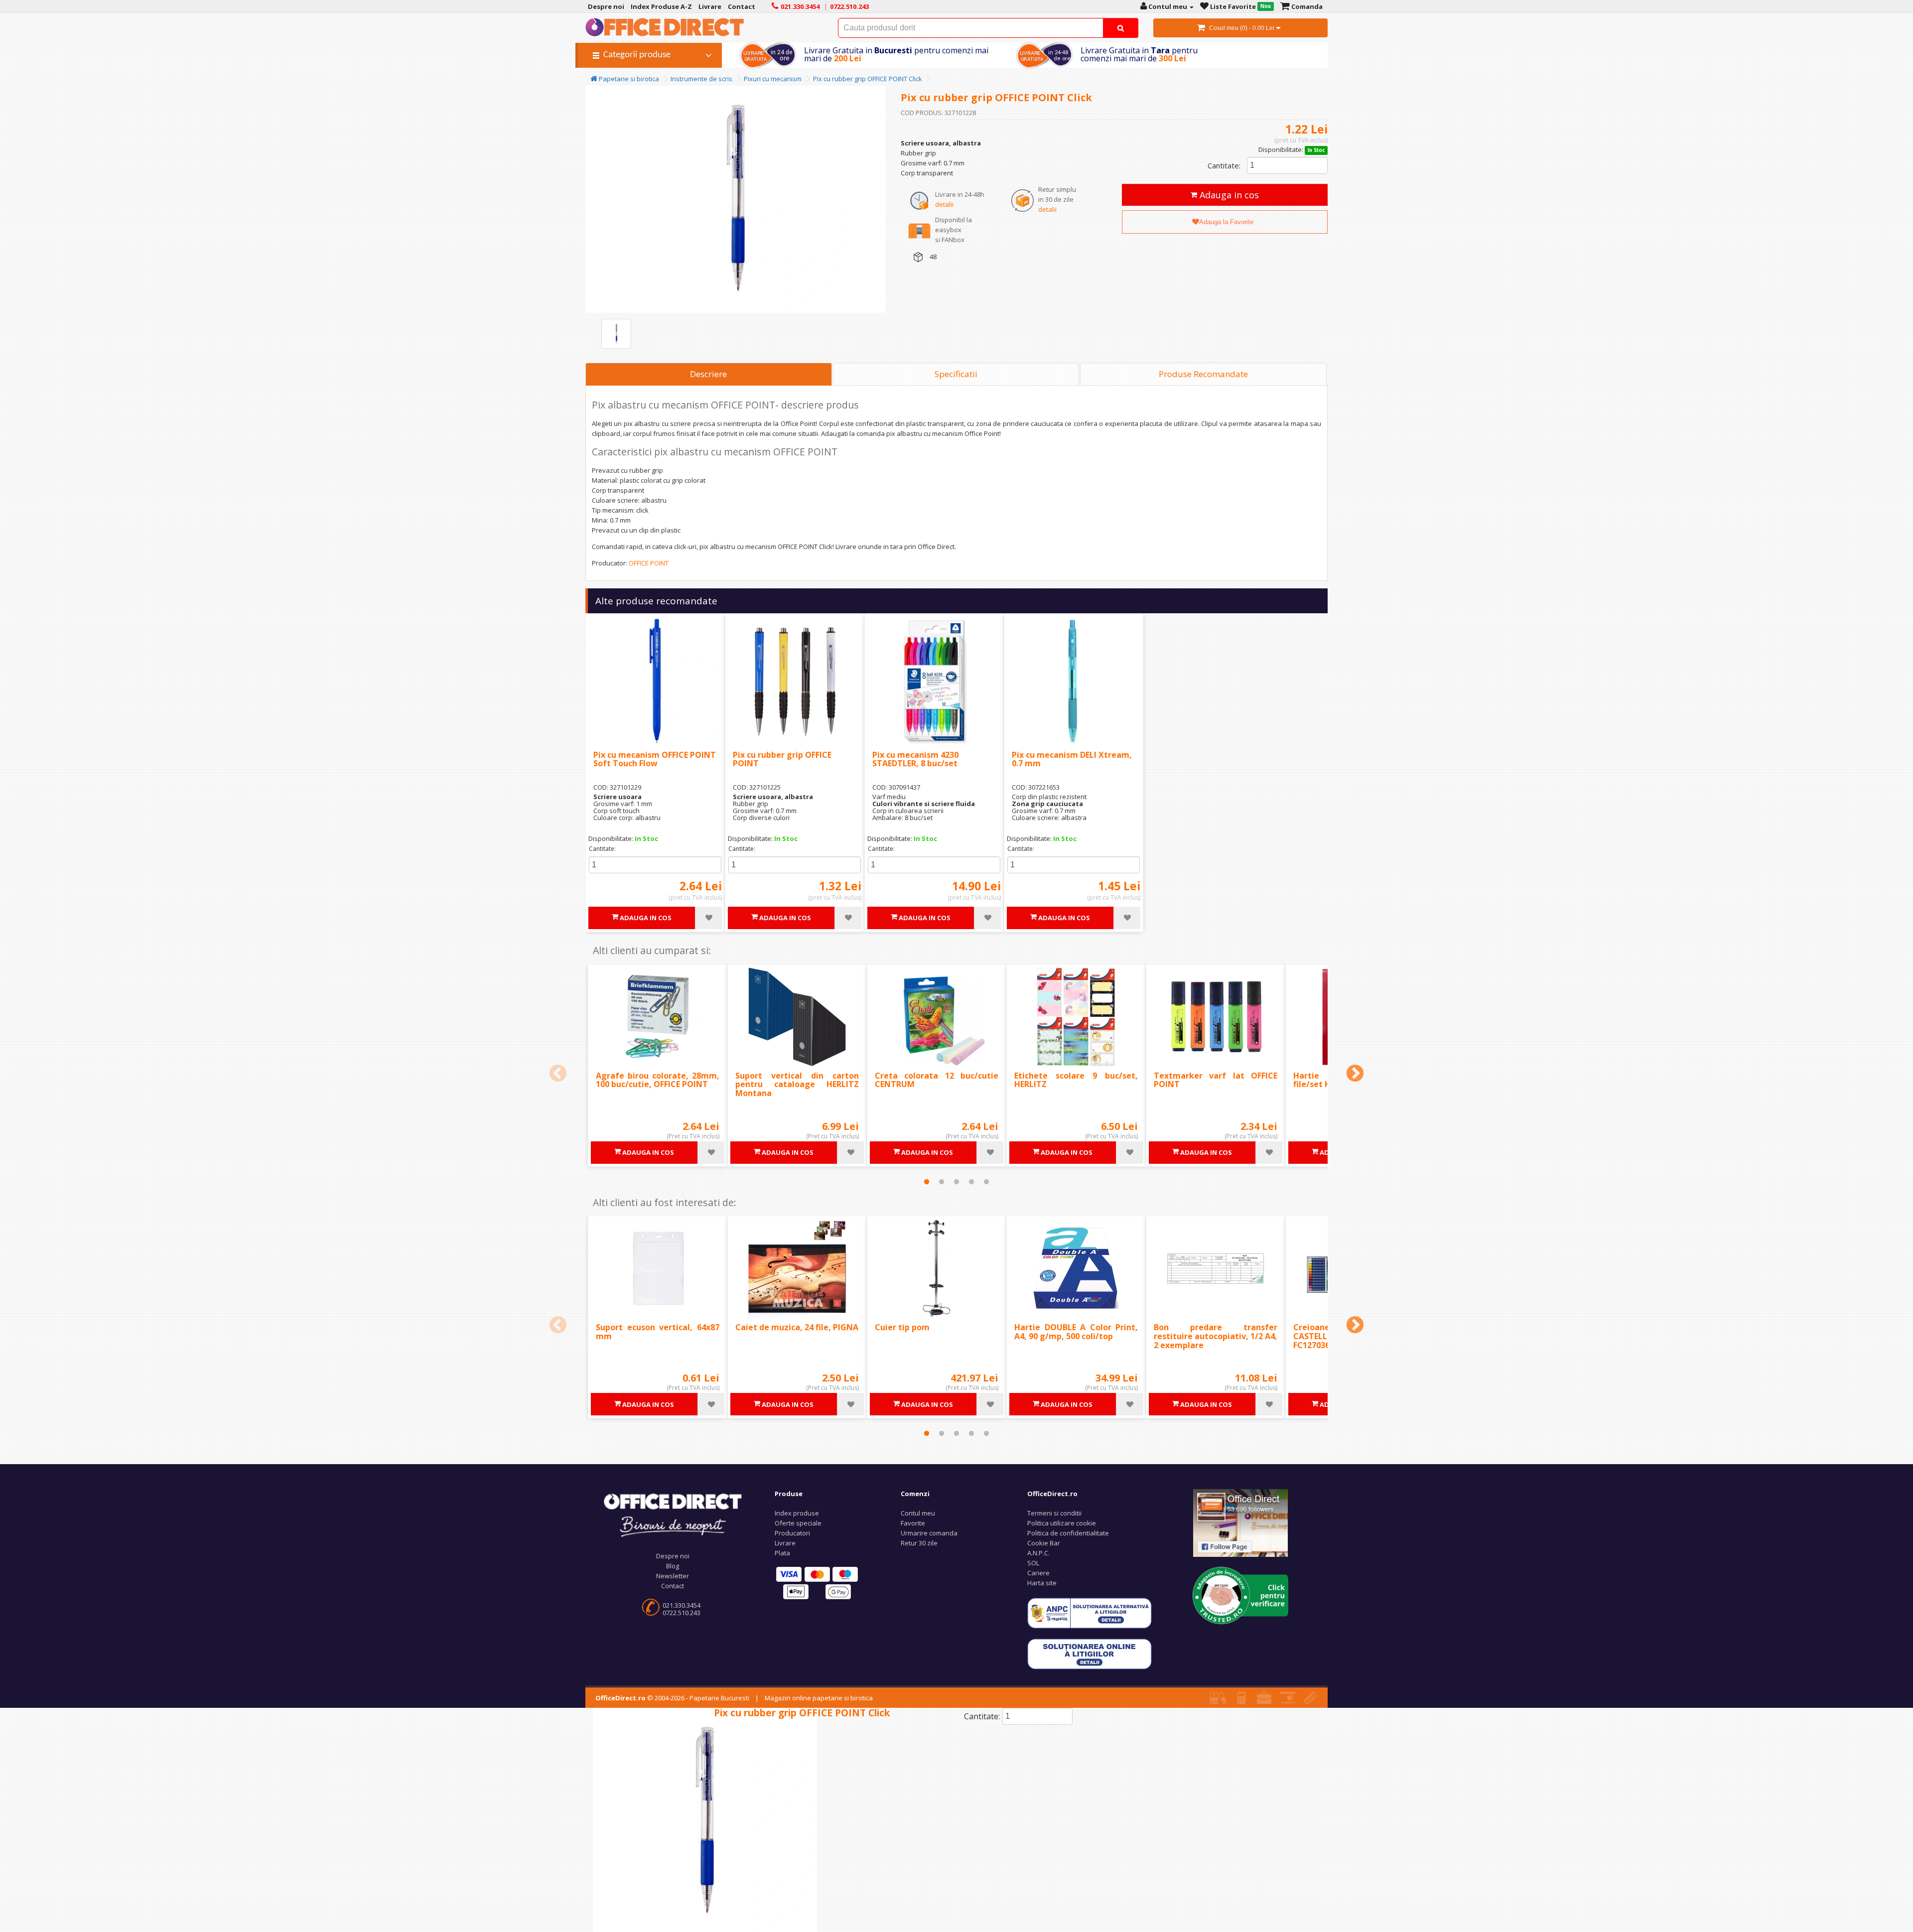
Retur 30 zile (919, 1543)
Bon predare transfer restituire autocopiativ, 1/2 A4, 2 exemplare (1216, 1336)
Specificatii (956, 374)
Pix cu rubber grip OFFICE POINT (782, 759)
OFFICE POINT (649, 563)
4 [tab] (971, 1182)
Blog (673, 1566)
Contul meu (918, 1513)
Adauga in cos (1228, 195)
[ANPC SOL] (1090, 1654)
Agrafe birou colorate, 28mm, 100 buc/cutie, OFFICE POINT (658, 1080)
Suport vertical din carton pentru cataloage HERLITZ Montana (797, 1084)
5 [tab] (986, 1182)
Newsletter (673, 1576)
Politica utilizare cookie (1062, 1523)
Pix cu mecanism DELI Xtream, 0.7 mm (1072, 759)
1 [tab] (927, 1182)
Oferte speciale (798, 1523)
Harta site (1042, 1583)
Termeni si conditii (1054, 1513)
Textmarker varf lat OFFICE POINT (1216, 1080)
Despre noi (673, 1556)
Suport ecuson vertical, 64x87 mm (658, 1332)
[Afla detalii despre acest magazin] (1240, 1595)
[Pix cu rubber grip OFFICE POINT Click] (616, 334)
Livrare (785, 1543)
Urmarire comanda (929, 1533)
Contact (673, 1586)
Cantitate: (1224, 165)
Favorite (913, 1523)
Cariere (1038, 1573)
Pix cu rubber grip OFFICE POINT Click (868, 79)
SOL (1033, 1563)
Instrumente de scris (701, 79)
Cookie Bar (1044, 1543)
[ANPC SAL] (1090, 1613)
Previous (558, 1074)
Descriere (708, 374)
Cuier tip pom (902, 1327)
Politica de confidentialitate (1068, 1533)
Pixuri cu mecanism (773, 79)
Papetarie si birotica (628, 79)
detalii (944, 204)
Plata (782, 1553)
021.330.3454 (682, 1605)
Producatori (792, 1533)
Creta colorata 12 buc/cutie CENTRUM (937, 1080)
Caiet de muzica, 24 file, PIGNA (797, 1327)
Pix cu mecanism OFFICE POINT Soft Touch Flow (655, 759)
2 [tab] (942, 1182)
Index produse (797, 1513)
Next (1355, 1074)
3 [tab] (956, 1182)
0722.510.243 (682, 1613)
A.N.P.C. (1038, 1553)
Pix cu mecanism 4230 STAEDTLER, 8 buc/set (915, 759)
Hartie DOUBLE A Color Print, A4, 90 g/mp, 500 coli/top (1076, 1332)
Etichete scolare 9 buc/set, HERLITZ (1076, 1080)
